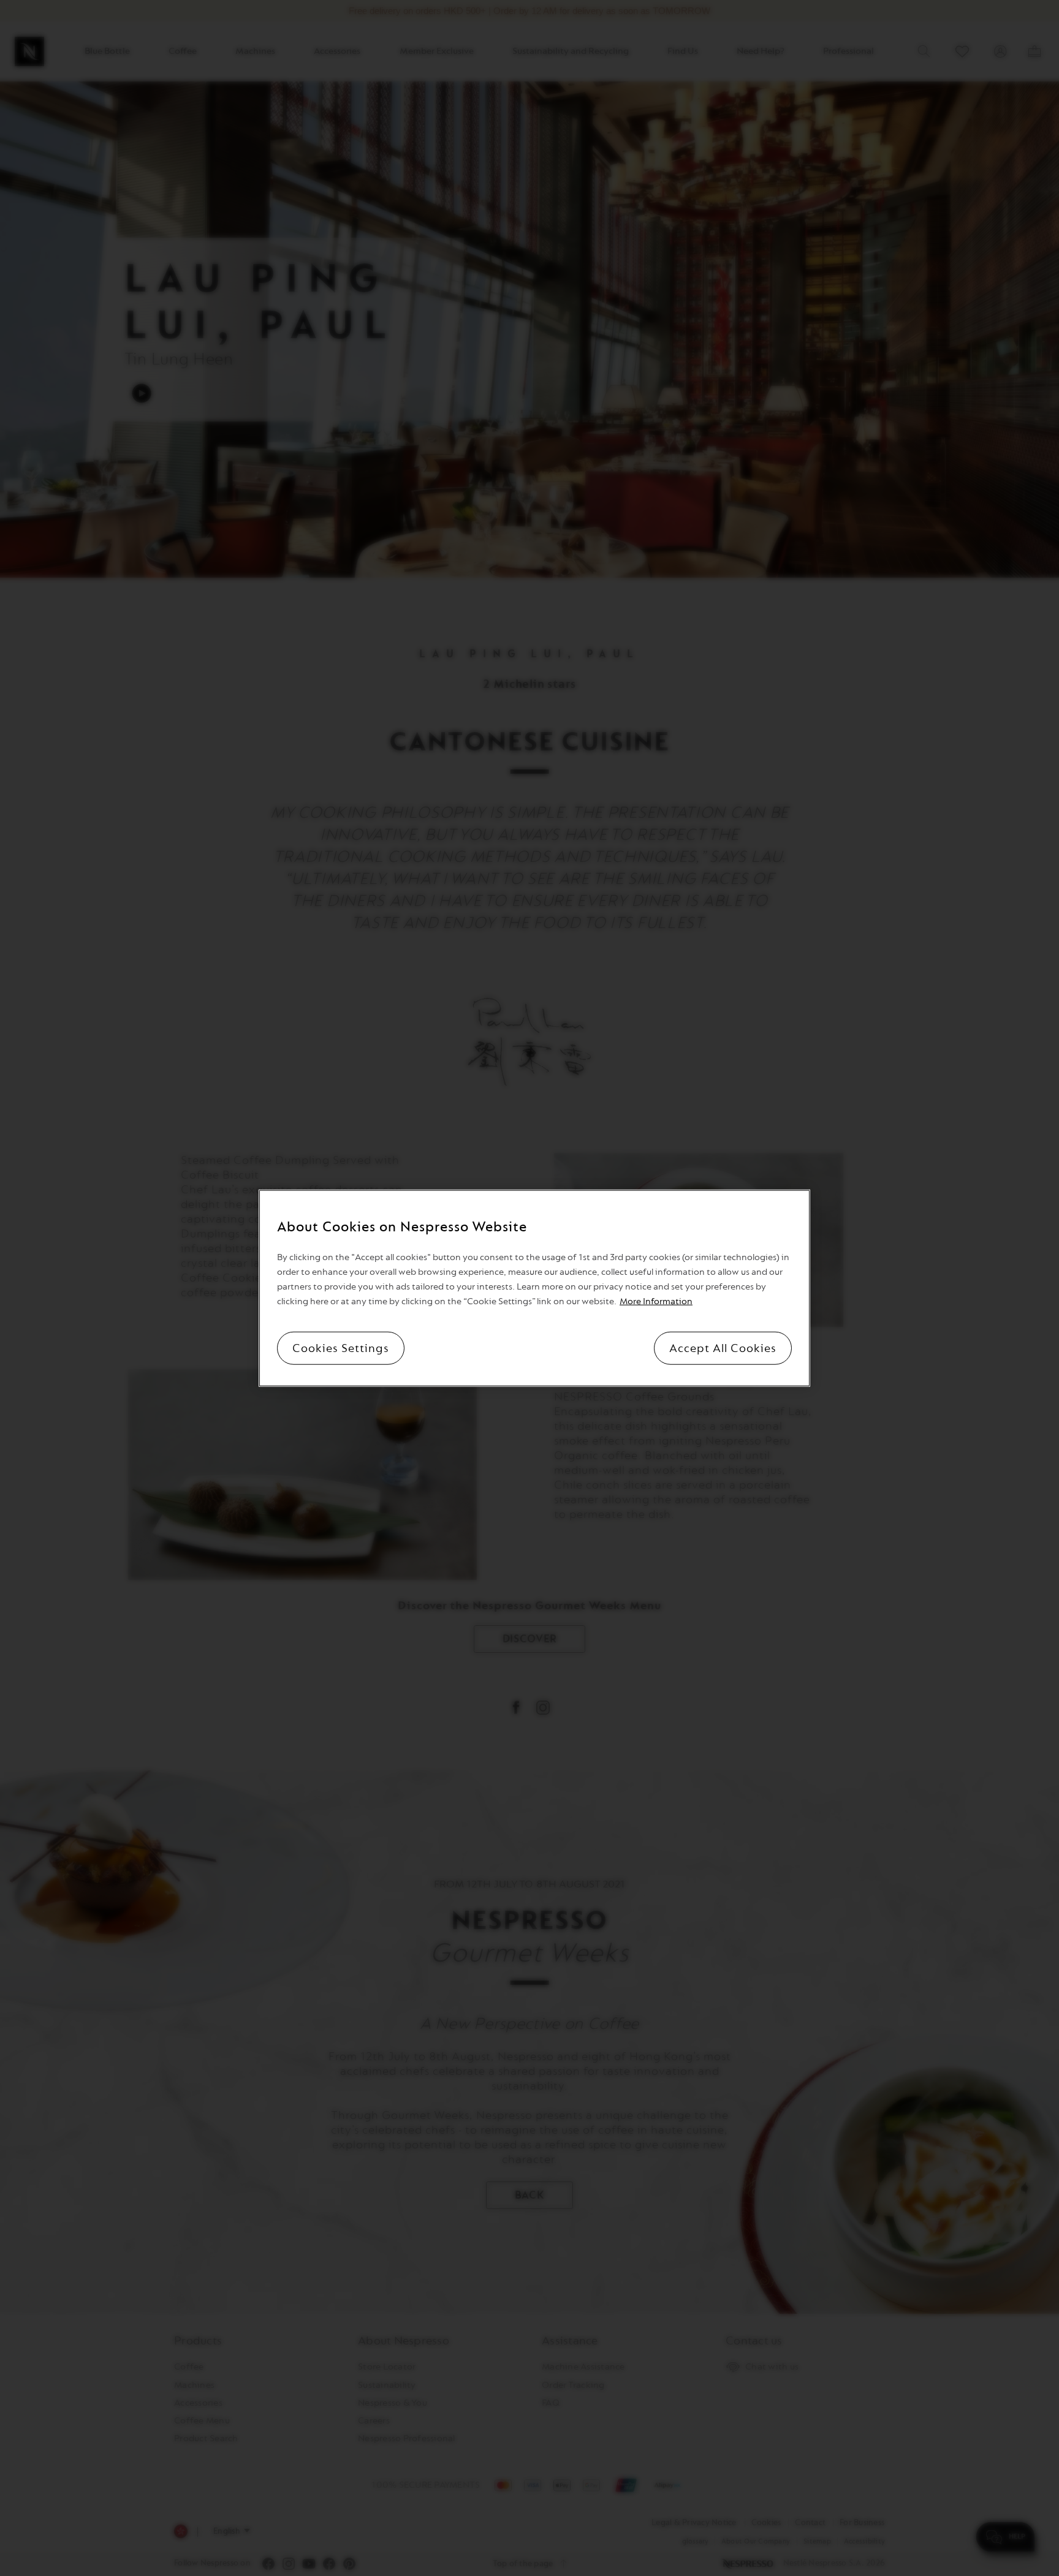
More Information (656, 1301)
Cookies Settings (341, 1348)
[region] (534, 1288)
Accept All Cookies (723, 1348)
